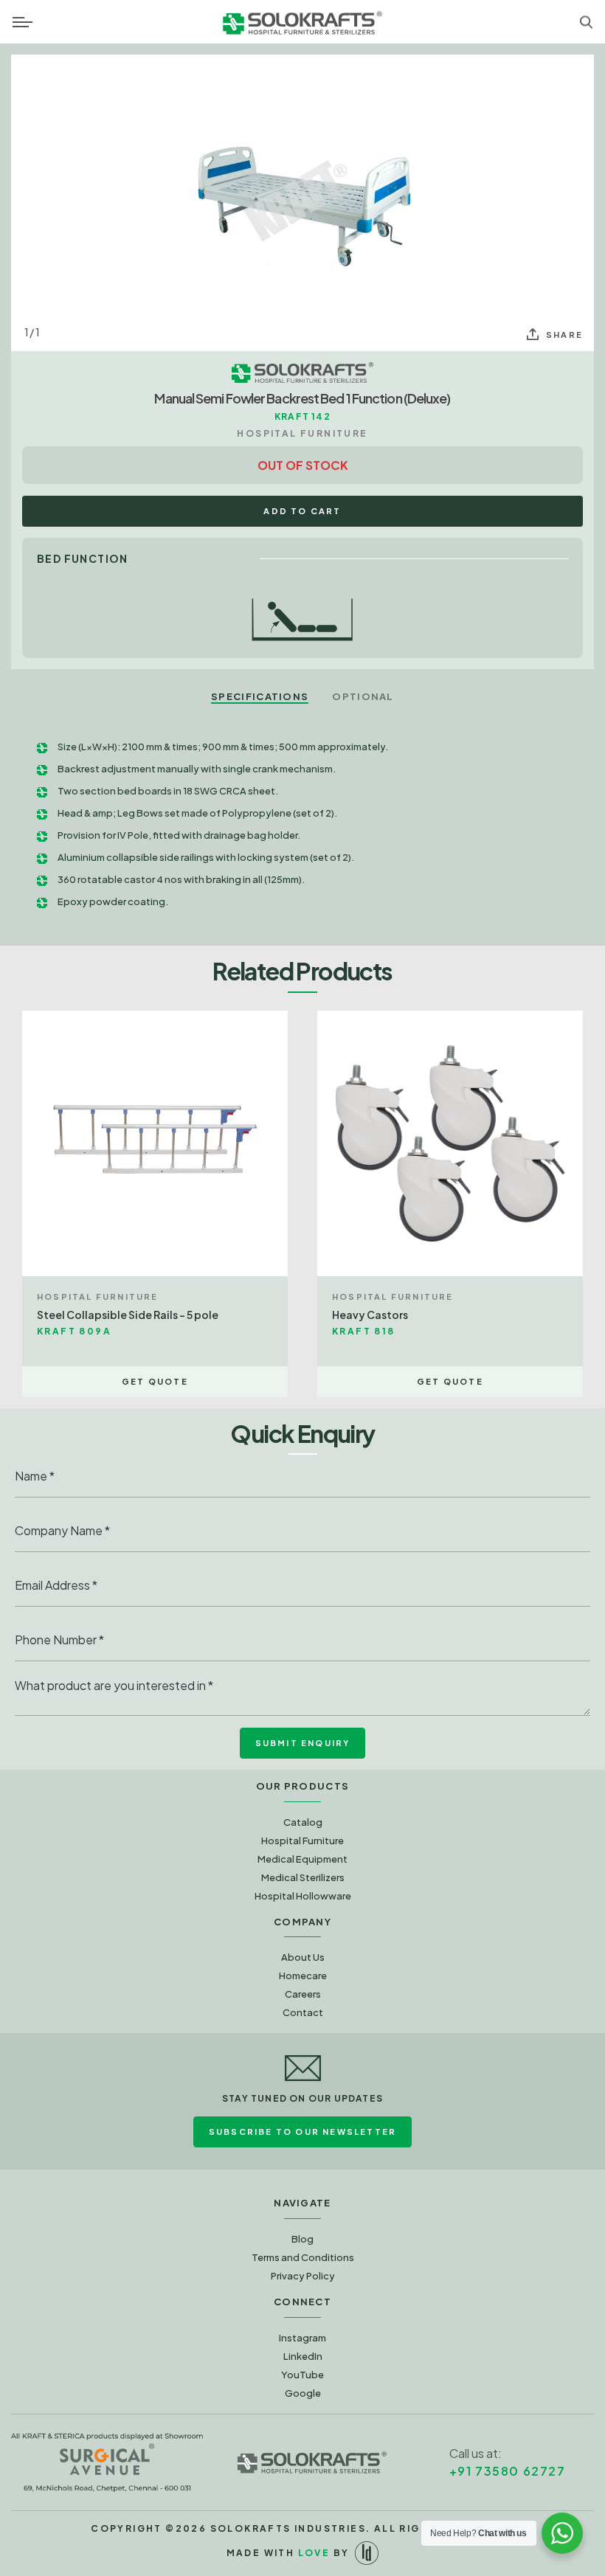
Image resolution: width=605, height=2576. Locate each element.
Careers (303, 1994)
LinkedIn (303, 2356)
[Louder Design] (367, 2553)
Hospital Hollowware (303, 1896)
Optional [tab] (363, 696)
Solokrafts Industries (288, 2528)
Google (303, 2393)
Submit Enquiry (303, 1743)
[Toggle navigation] (23, 22)
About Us (303, 1957)
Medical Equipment (302, 1859)
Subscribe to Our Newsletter (302, 2132)
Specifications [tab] (260, 696)
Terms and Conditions (303, 2257)
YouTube (302, 2375)
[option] (302, 203)
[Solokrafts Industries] (312, 2462)
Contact (303, 2012)
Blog (302, 2239)
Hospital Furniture (302, 1841)
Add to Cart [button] (302, 511)
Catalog (303, 1822)
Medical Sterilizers (303, 1877)
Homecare (303, 1976)
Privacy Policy (303, 2276)
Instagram (302, 2338)
